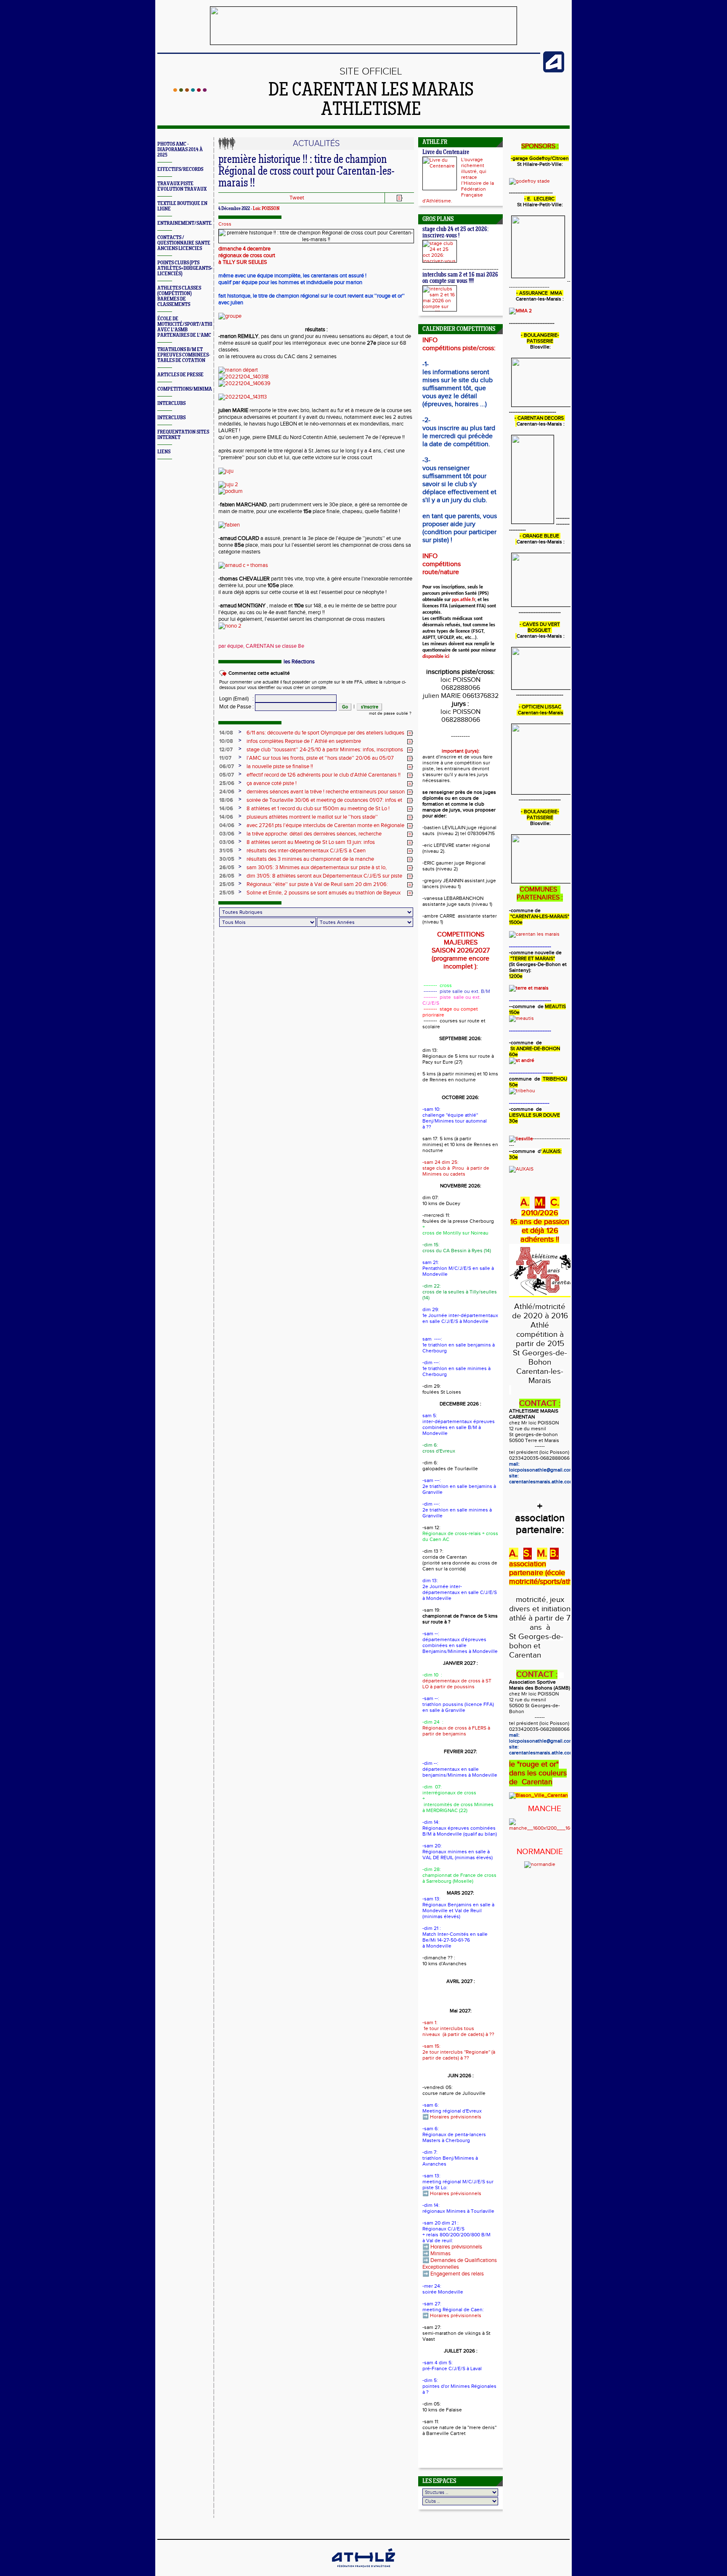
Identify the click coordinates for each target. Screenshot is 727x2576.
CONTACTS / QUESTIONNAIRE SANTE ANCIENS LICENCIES (184, 243)
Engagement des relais (457, 2274)
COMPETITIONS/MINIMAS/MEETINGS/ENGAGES (210, 389)
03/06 (227, 834)
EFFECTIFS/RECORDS (180, 169)
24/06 (227, 792)
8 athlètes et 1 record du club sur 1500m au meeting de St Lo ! (318, 809)
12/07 (226, 750)
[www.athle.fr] (554, 71)
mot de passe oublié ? (390, 713)
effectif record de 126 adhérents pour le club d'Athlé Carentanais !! (324, 775)
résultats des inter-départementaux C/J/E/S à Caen (306, 851)
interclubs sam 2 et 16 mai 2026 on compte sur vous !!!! (460, 278)
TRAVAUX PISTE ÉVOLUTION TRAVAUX (182, 186)
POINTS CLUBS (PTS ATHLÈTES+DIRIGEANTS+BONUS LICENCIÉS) (193, 268)
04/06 (227, 825)
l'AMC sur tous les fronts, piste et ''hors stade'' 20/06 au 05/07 (320, 758)
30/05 (227, 859)
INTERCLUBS (171, 403)
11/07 (225, 758)
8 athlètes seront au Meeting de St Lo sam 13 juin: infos (311, 842)
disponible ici (436, 657)
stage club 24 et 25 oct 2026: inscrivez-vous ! (455, 233)
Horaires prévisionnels (456, 2117)
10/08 (226, 741)
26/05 (227, 868)
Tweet (297, 198)
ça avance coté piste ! (272, 783)
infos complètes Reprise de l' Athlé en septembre (304, 741)
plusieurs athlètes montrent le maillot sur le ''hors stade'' (312, 817)
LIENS (164, 452)
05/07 (227, 775)
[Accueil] (190, 90)
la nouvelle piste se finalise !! (280, 766)
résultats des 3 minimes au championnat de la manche (310, 859)
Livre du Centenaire (446, 153)
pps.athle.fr (463, 600)
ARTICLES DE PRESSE (180, 375)
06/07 (227, 766)
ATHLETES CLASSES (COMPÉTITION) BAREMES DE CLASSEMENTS (179, 296)
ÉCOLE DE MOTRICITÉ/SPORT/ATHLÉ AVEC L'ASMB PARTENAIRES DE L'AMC (187, 327)
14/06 (226, 809)
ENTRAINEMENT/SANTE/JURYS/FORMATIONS (208, 223)
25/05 (227, 884)
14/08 (226, 733)
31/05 (226, 851)
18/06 (226, 800)
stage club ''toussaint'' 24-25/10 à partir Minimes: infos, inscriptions (325, 750)
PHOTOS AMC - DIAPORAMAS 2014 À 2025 (180, 150)
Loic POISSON (266, 209)
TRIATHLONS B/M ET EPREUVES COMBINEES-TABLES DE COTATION (184, 355)
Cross (225, 224)
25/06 (227, 783)
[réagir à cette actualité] (410, 733)
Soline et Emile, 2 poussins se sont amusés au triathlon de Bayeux (324, 893)
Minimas (440, 2254)
